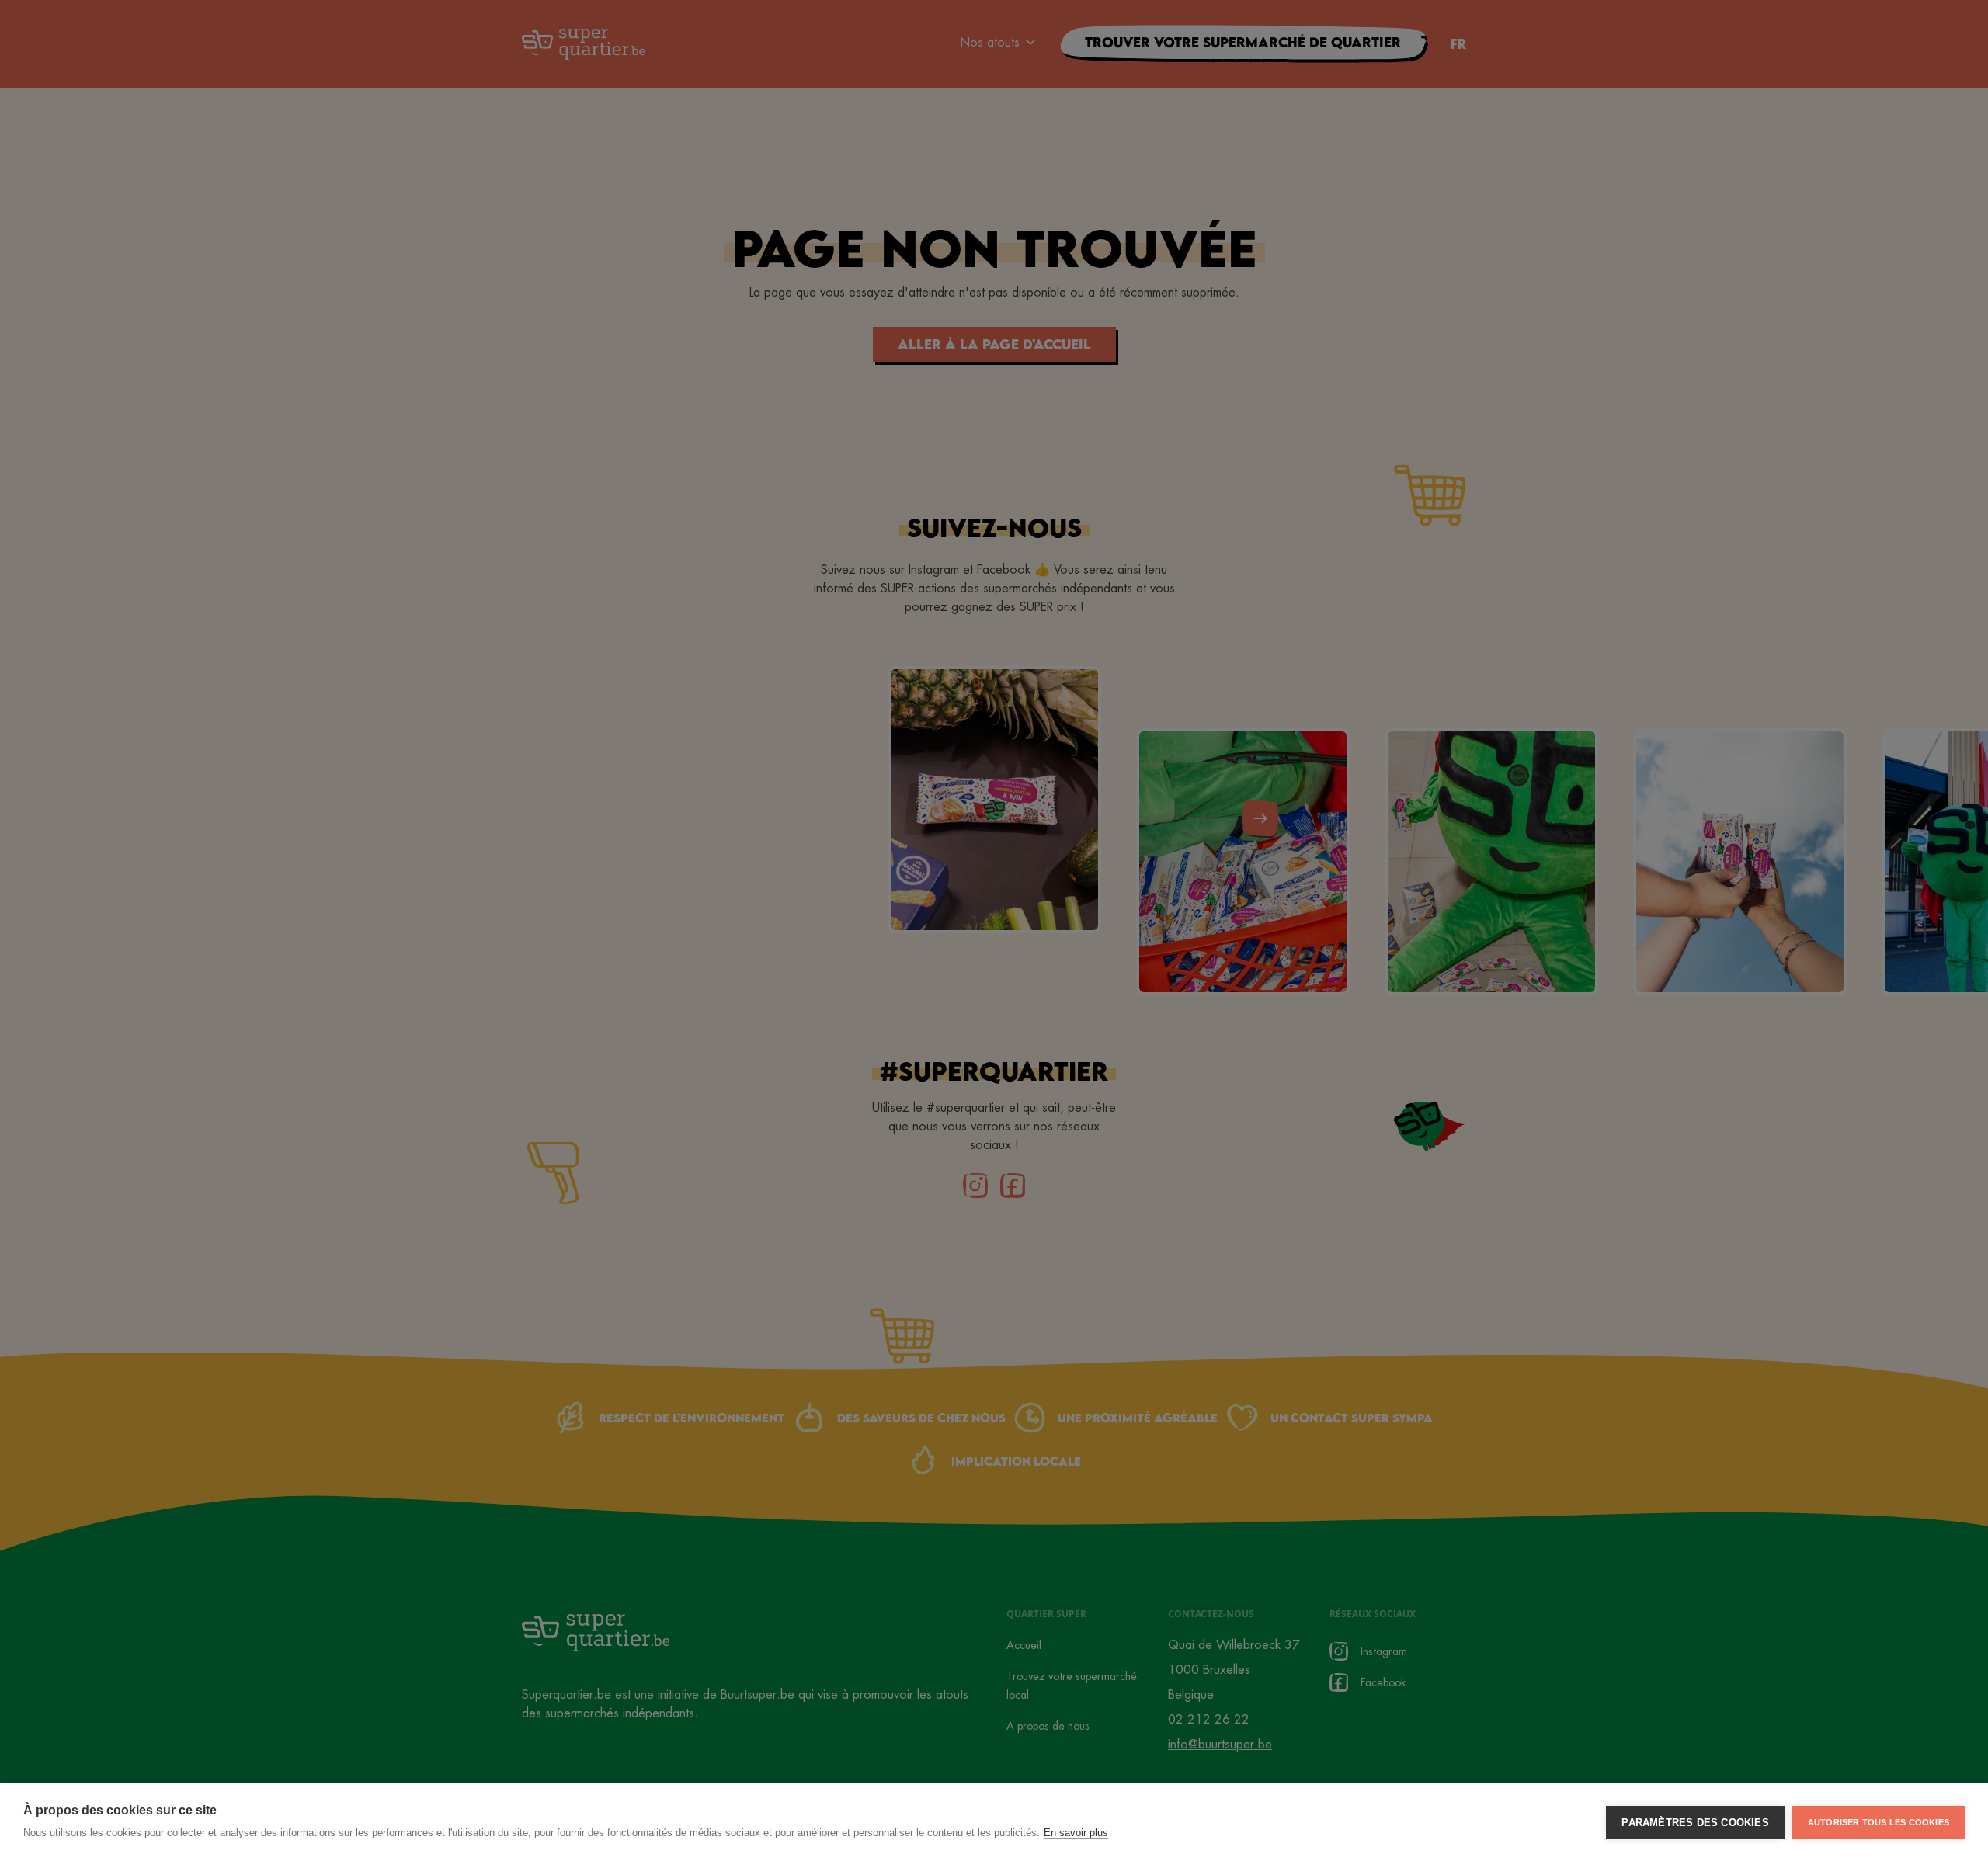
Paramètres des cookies (1695, 1823)
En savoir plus (1076, 1833)
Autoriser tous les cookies (1879, 1822)
